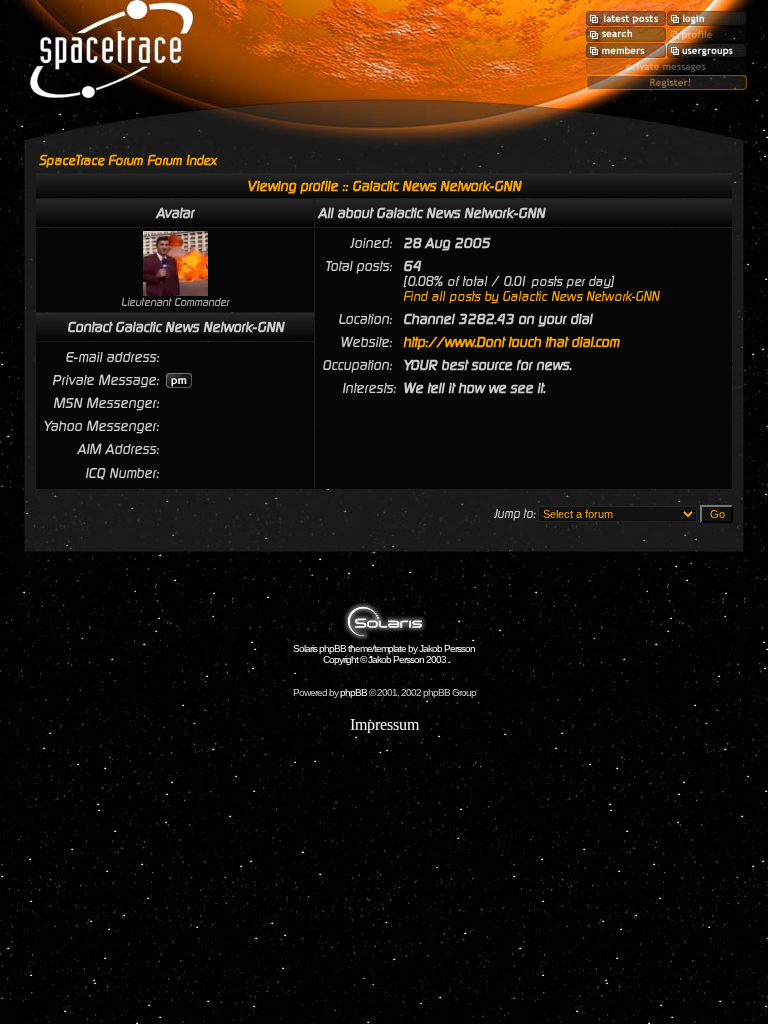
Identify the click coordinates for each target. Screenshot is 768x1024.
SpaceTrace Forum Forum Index (128, 160)
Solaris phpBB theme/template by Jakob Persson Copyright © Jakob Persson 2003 (384, 654)
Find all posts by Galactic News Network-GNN (531, 296)
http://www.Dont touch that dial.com (511, 342)
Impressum (384, 724)
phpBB (353, 692)
